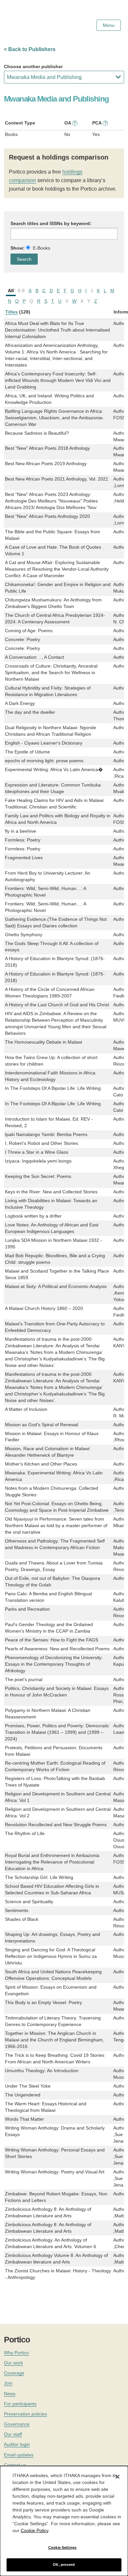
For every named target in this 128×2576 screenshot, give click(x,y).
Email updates (19, 2455)
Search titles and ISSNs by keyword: (51, 223)
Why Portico (16, 2353)
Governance (17, 2424)
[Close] (117, 2477)
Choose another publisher (33, 66)
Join (8, 2383)
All (11, 291)
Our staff (13, 2434)
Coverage (14, 2373)
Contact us (15, 2465)
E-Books (42, 248)
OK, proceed (64, 2565)
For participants (20, 2404)
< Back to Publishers (30, 49)
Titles (11, 312)
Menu (109, 25)
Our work (13, 2363)
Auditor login (17, 2444)
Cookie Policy (34, 2530)
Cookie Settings (62, 2548)
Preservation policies (25, 2414)
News (10, 2394)
